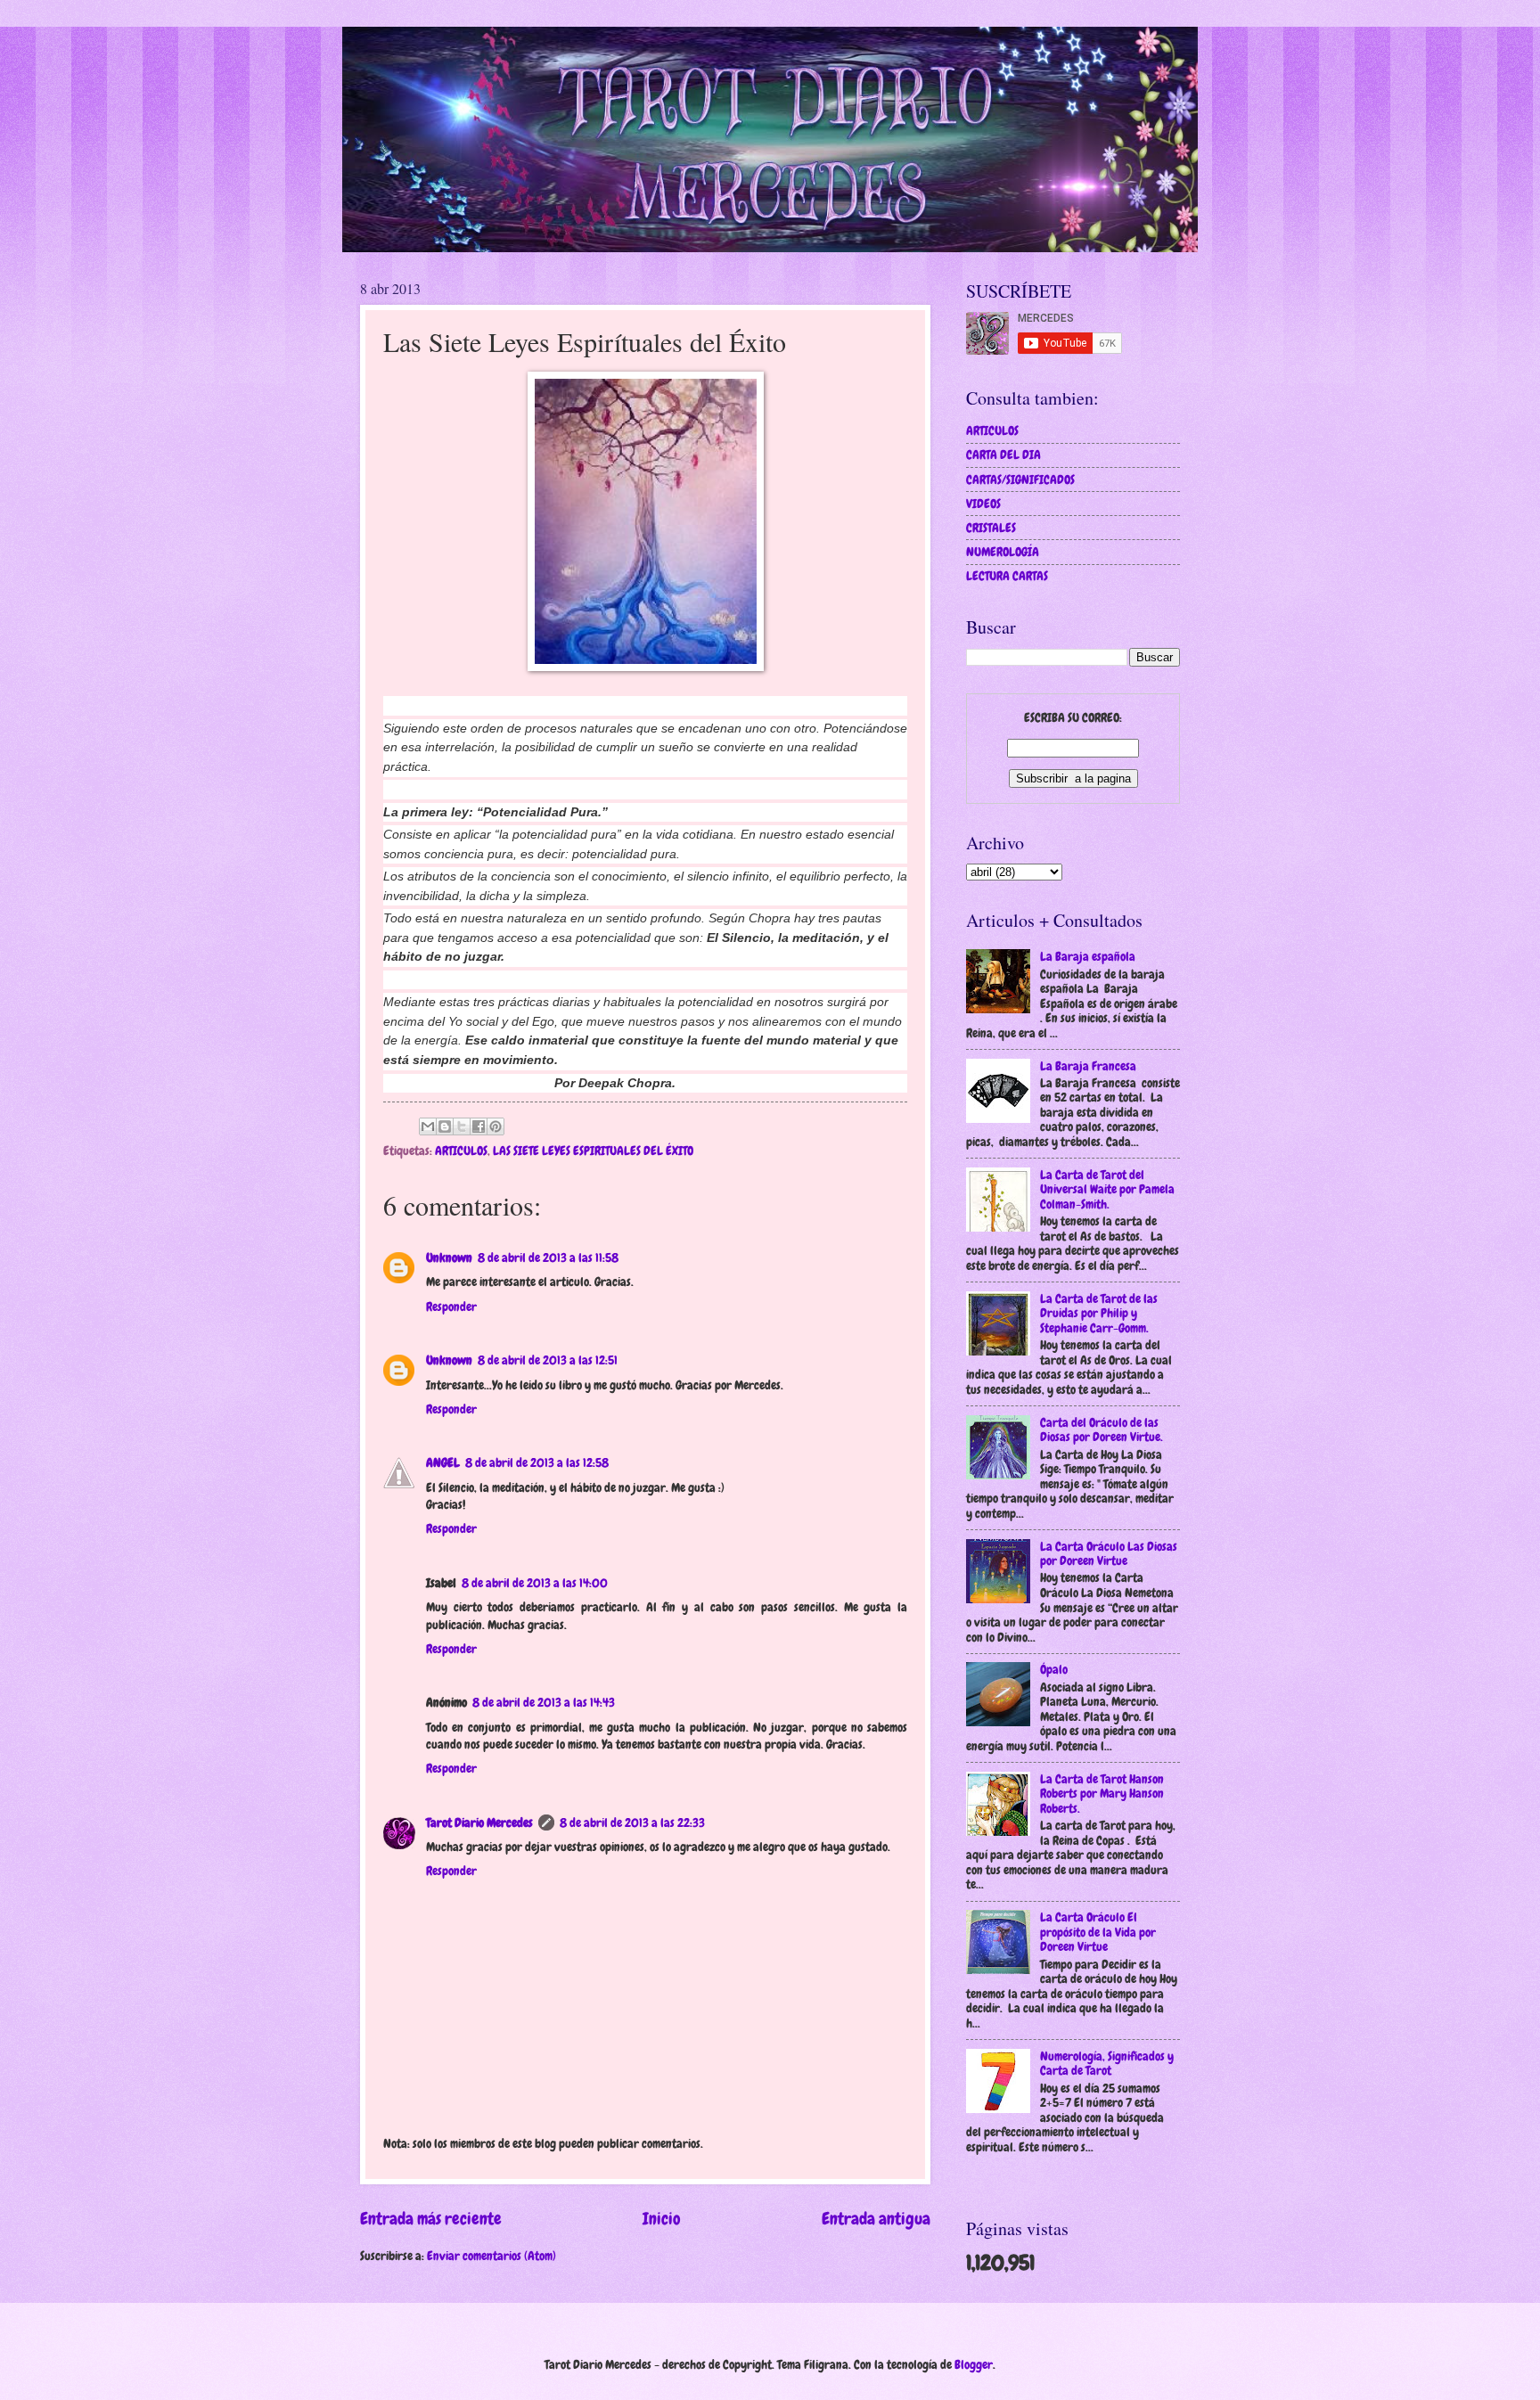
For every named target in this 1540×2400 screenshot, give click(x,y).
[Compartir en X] (462, 1126)
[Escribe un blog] (445, 1126)
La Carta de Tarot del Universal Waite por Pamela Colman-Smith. (1107, 1189)
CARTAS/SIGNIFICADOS (1020, 479)
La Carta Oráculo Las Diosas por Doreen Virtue (1109, 1554)
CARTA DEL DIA (1003, 455)
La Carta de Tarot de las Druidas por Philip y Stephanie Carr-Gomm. (1099, 1313)
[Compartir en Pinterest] (496, 1126)
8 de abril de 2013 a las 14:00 (535, 1583)
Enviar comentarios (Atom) (491, 2256)
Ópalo (1054, 1669)
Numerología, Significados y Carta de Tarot (1107, 2064)
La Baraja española (1088, 956)
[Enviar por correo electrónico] (428, 1126)
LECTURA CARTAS (1007, 576)
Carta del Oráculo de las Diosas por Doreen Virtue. (1102, 1430)
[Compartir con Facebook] (479, 1126)
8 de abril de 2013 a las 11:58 (548, 1257)
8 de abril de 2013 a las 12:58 (537, 1462)
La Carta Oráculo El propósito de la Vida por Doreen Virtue (1098, 1932)
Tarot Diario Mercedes (479, 1823)
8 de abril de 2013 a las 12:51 (548, 1360)
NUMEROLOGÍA (1003, 552)
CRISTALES (991, 528)
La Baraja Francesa (1088, 1066)
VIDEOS (983, 504)
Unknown (449, 1257)
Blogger (974, 2364)
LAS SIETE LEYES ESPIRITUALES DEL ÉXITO (593, 1151)
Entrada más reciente (431, 2219)
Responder (451, 1306)
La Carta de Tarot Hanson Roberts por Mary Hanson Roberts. (1102, 1794)
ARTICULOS (461, 1151)
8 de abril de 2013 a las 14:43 (544, 1702)
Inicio (662, 2219)
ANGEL (443, 1462)
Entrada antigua (876, 2219)
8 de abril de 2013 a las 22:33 (632, 1823)
